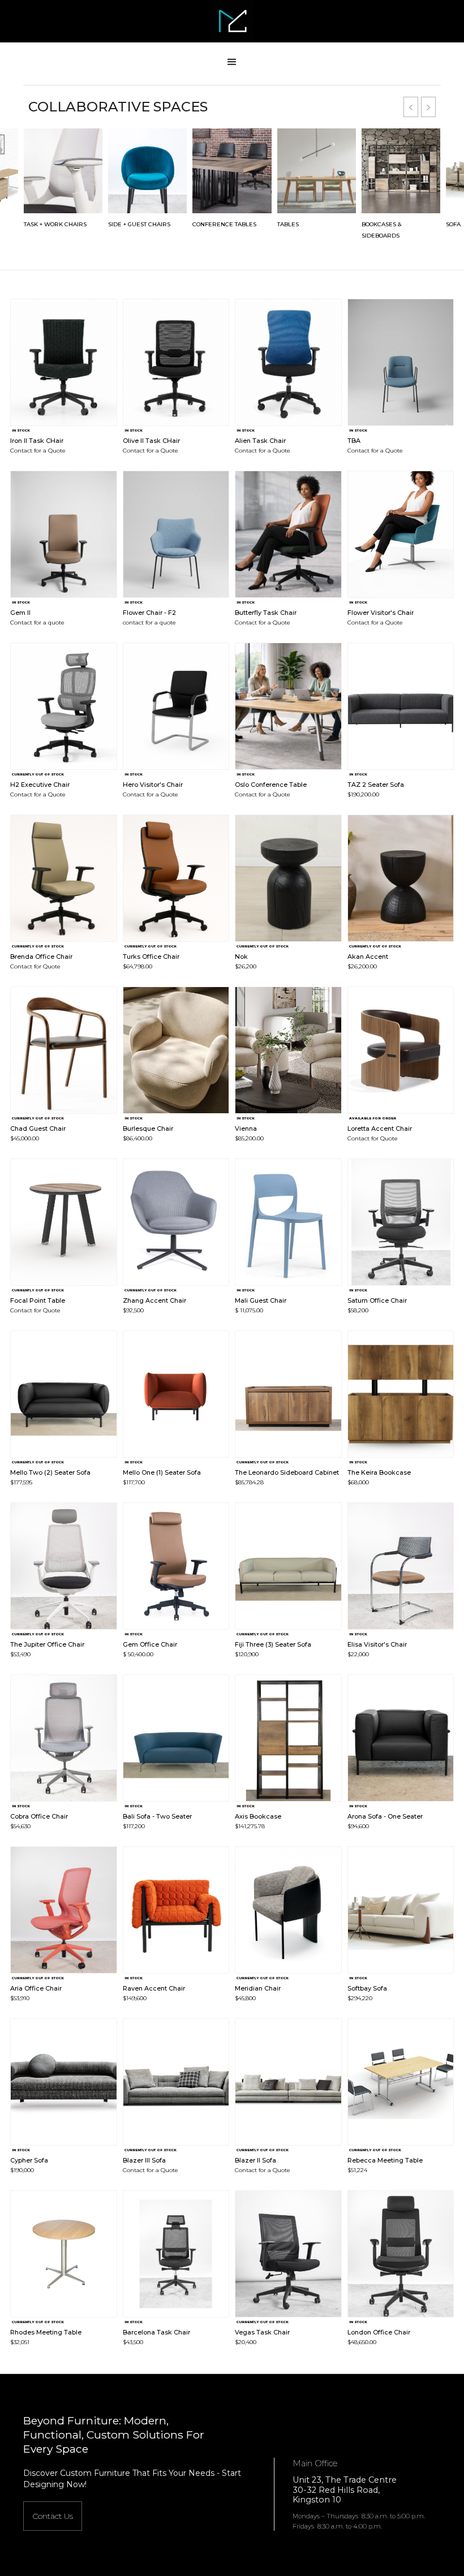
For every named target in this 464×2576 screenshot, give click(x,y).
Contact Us (53, 2516)
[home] (232, 21)
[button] (232, 62)
